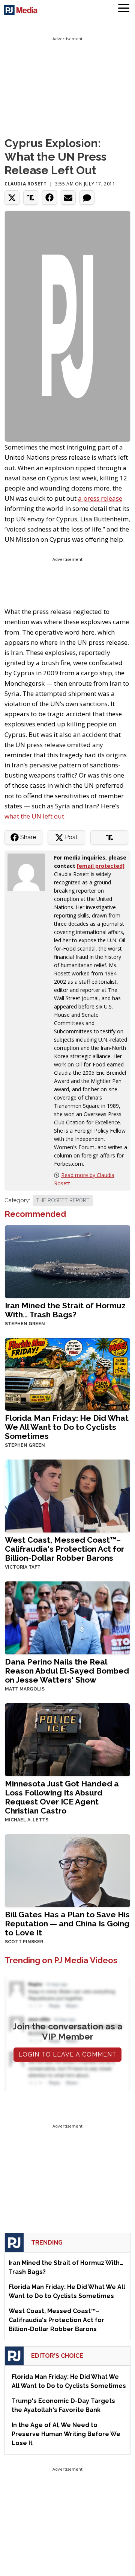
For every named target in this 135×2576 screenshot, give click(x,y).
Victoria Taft (23, 1567)
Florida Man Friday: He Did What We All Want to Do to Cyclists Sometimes (67, 1427)
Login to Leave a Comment (67, 2054)
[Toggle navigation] (124, 9)
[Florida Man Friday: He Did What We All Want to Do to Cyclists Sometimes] (67, 1374)
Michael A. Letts (27, 1820)
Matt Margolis (25, 1689)
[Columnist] (29, 872)
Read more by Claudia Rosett (84, 1179)
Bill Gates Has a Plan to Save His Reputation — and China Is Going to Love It (67, 1924)
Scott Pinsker (24, 1942)
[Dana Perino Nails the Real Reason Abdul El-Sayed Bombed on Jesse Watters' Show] (67, 1617)
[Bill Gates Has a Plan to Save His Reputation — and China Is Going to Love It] (67, 1870)
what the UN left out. (35, 816)
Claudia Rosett (25, 184)
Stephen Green (25, 1324)
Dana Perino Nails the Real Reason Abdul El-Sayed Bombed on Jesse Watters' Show (67, 1671)
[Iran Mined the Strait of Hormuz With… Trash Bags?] (67, 1261)
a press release (100, 498)
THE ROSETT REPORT (63, 1200)
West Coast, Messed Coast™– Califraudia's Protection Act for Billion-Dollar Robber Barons (64, 1549)
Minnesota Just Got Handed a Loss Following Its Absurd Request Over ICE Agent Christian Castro (62, 1797)
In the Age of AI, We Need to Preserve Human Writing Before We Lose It (66, 2434)
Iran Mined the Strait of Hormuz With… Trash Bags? (65, 1310)
